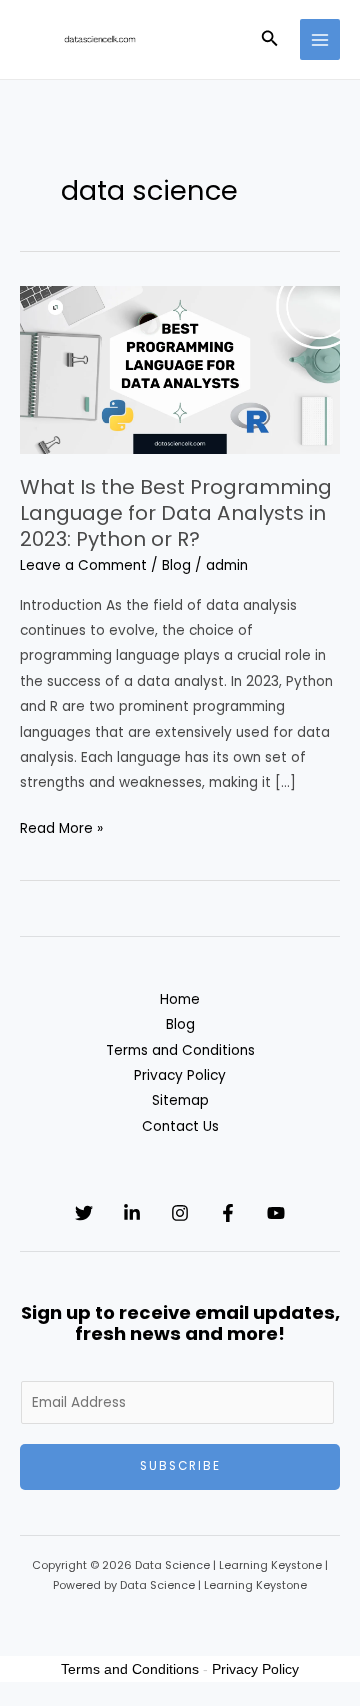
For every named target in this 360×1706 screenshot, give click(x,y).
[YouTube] (276, 1213)
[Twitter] (84, 1213)
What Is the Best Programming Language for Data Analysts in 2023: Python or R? (176, 513)
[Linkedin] (132, 1213)
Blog (176, 565)
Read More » (61, 829)
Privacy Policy (180, 1075)
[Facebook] (228, 1213)
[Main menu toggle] (320, 39)
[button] (270, 40)
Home (180, 999)
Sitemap (180, 1100)
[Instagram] (180, 1213)
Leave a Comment (83, 565)
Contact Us (180, 1126)
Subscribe (180, 1466)
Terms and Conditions (180, 1050)
